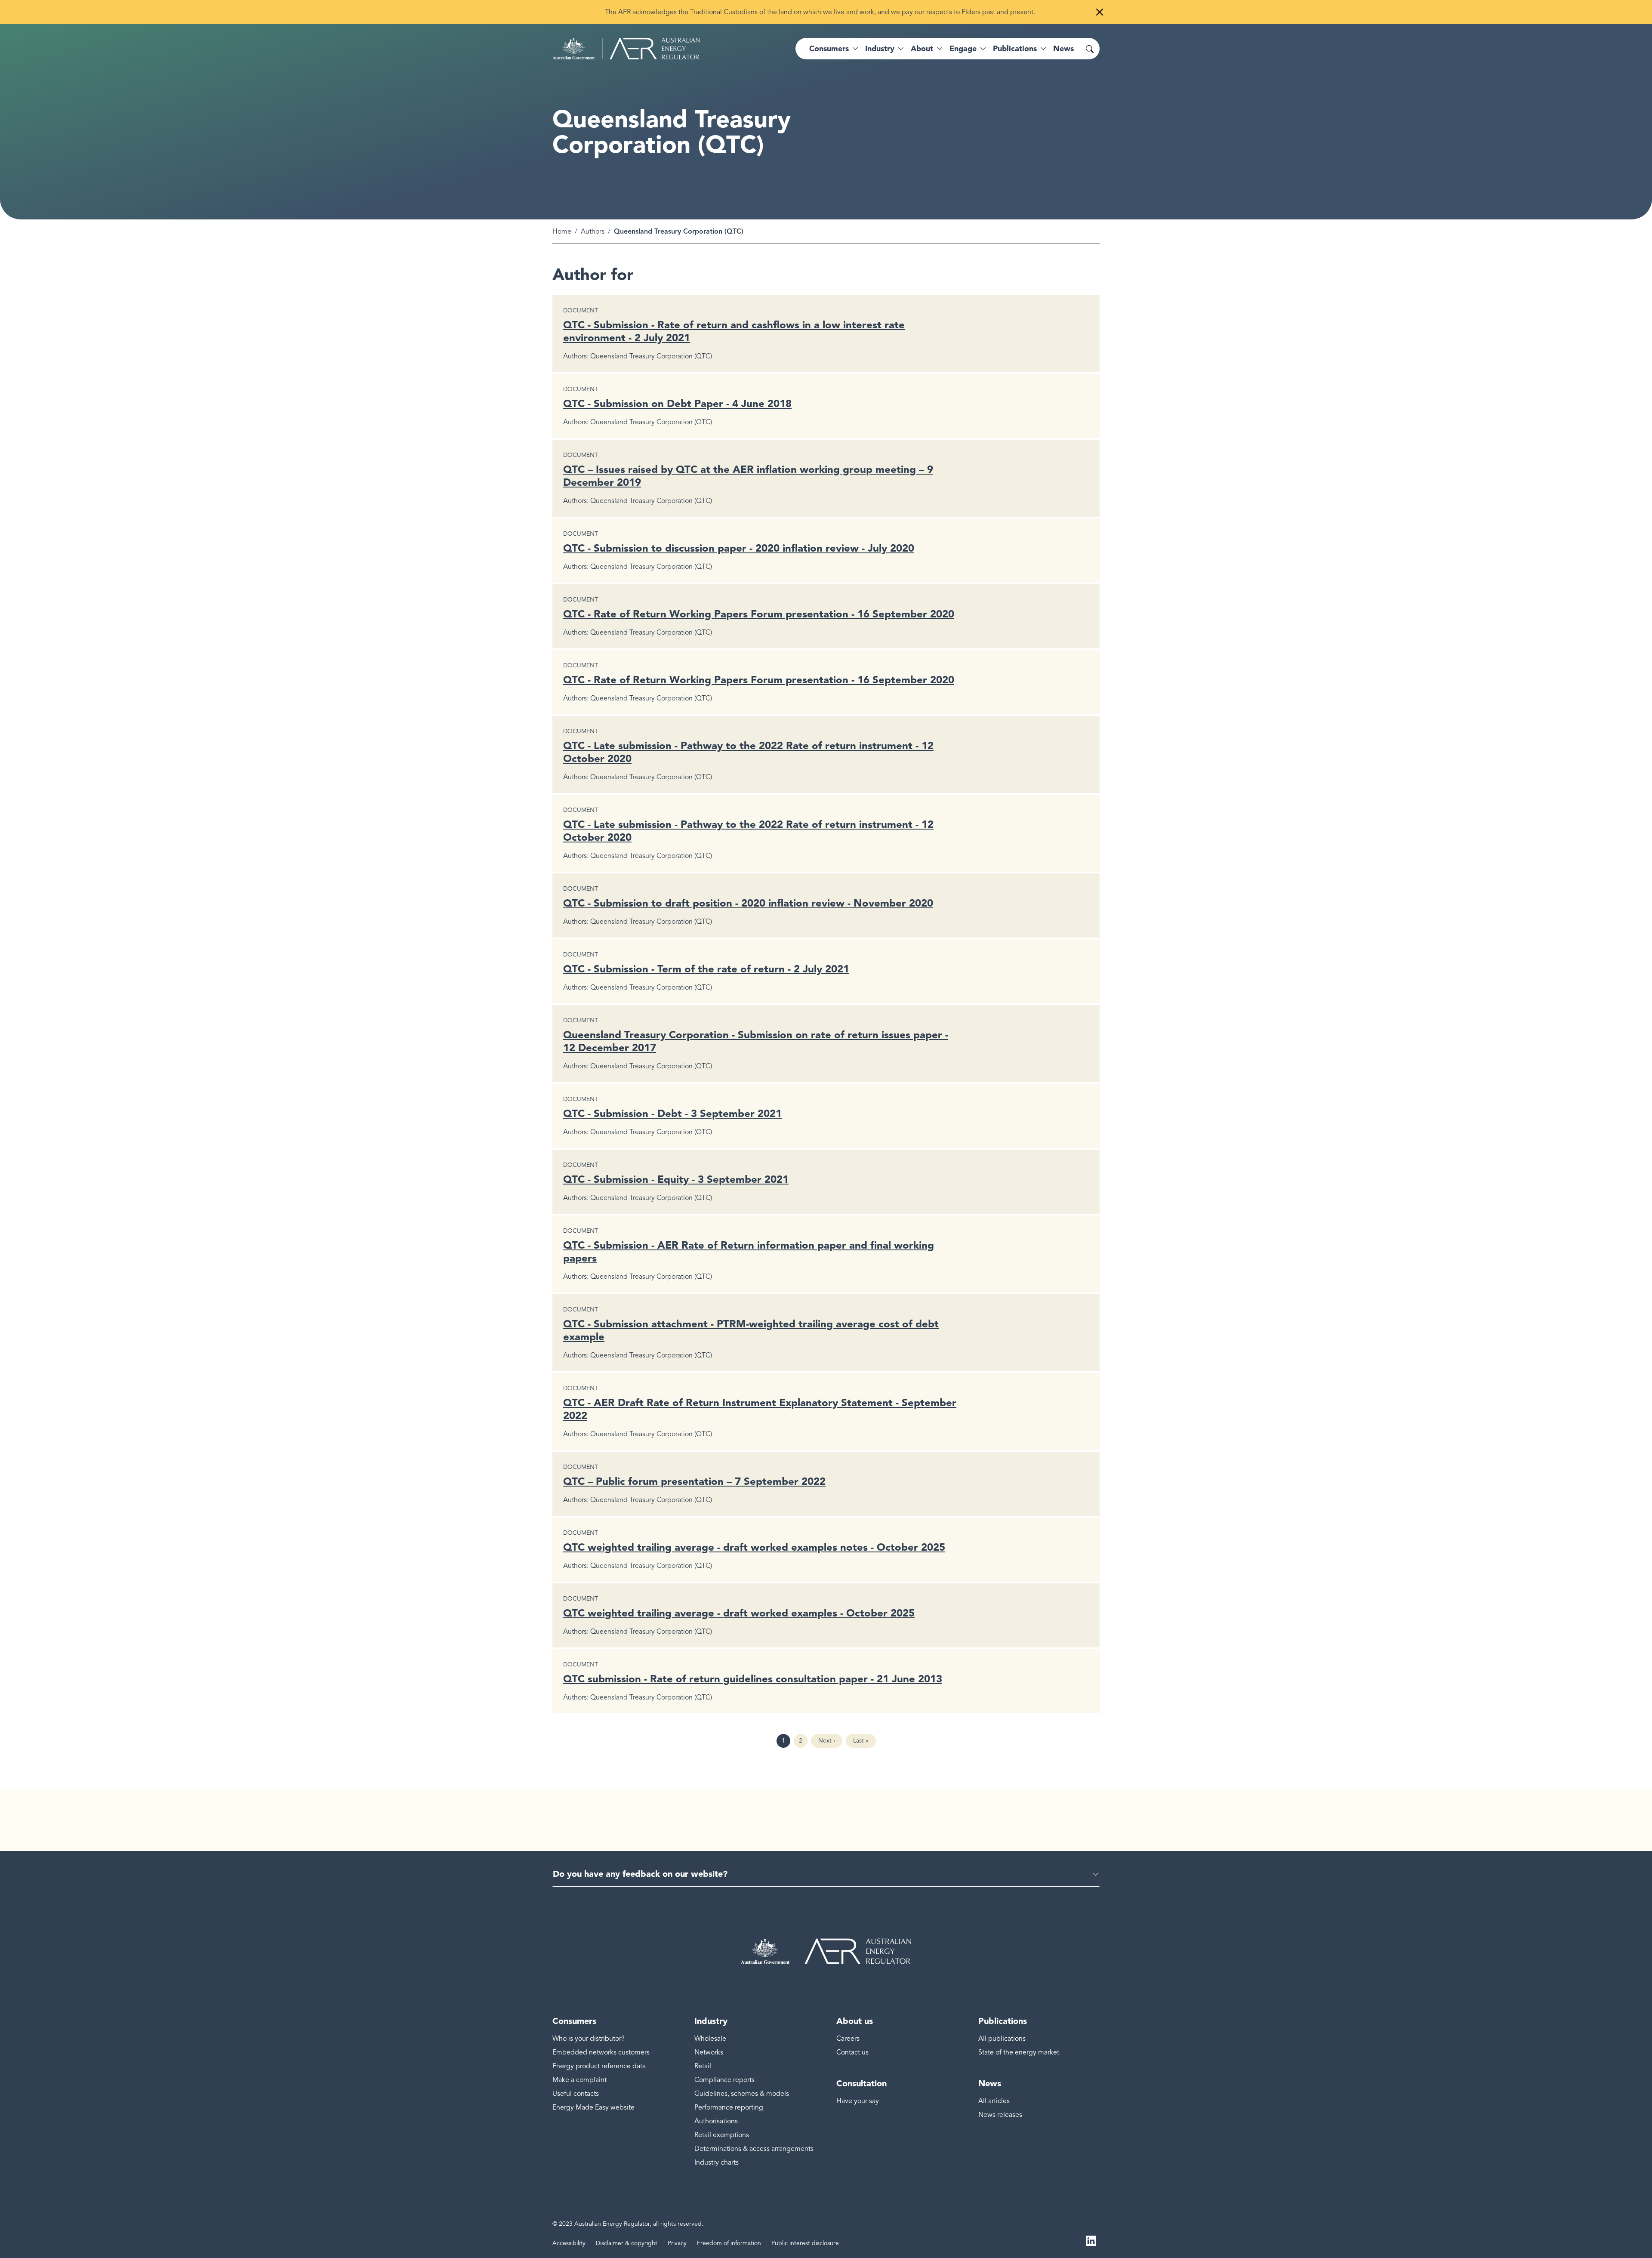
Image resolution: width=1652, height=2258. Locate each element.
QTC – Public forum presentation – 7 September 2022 (694, 1481)
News (1063, 49)
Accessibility (569, 2243)
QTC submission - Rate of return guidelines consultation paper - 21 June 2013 (753, 1679)
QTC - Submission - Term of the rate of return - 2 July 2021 (706, 969)
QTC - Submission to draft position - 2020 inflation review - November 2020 (748, 903)
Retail (703, 2066)
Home (562, 231)
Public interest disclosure (805, 2243)
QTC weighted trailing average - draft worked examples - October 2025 (739, 1613)
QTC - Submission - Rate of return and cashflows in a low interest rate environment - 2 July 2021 (734, 331)
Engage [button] (963, 49)
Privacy (677, 2243)
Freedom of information (729, 2243)
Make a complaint (579, 2080)
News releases (1000, 2115)
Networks (709, 2052)
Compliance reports (724, 2080)
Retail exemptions (722, 2135)
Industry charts (717, 2162)
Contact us (852, 2052)
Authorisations (716, 2121)
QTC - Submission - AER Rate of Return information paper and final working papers (749, 1251)
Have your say (858, 2101)
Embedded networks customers (601, 2052)
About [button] (922, 49)
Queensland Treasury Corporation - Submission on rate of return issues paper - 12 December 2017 (756, 1041)
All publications (1002, 2039)
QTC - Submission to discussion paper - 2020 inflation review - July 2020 (739, 548)
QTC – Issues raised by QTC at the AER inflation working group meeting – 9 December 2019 (748, 476)
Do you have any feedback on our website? (640, 1874)
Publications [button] (1015, 49)
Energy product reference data (599, 2066)
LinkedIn (1091, 2240)
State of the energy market (1019, 2052)
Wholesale (710, 2039)
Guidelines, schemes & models (742, 2094)
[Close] (1100, 12)
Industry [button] (880, 49)
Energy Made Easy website (593, 2107)
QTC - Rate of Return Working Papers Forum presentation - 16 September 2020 (759, 614)
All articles (994, 2101)
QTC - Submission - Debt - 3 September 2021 (672, 1113)
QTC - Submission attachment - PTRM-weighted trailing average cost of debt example (751, 1330)
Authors (593, 231)
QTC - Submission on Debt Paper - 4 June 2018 (677, 403)
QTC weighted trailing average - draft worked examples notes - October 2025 (754, 1547)
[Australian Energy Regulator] (626, 49)
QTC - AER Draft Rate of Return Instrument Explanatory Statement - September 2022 (760, 1409)
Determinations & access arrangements (754, 2149)
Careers (848, 2039)
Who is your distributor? (589, 2039)
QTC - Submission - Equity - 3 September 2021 (676, 1179)
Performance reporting (729, 2107)
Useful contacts (576, 2094)
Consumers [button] (829, 49)
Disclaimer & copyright (627, 2243)
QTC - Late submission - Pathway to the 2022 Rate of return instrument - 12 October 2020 (748, 752)
